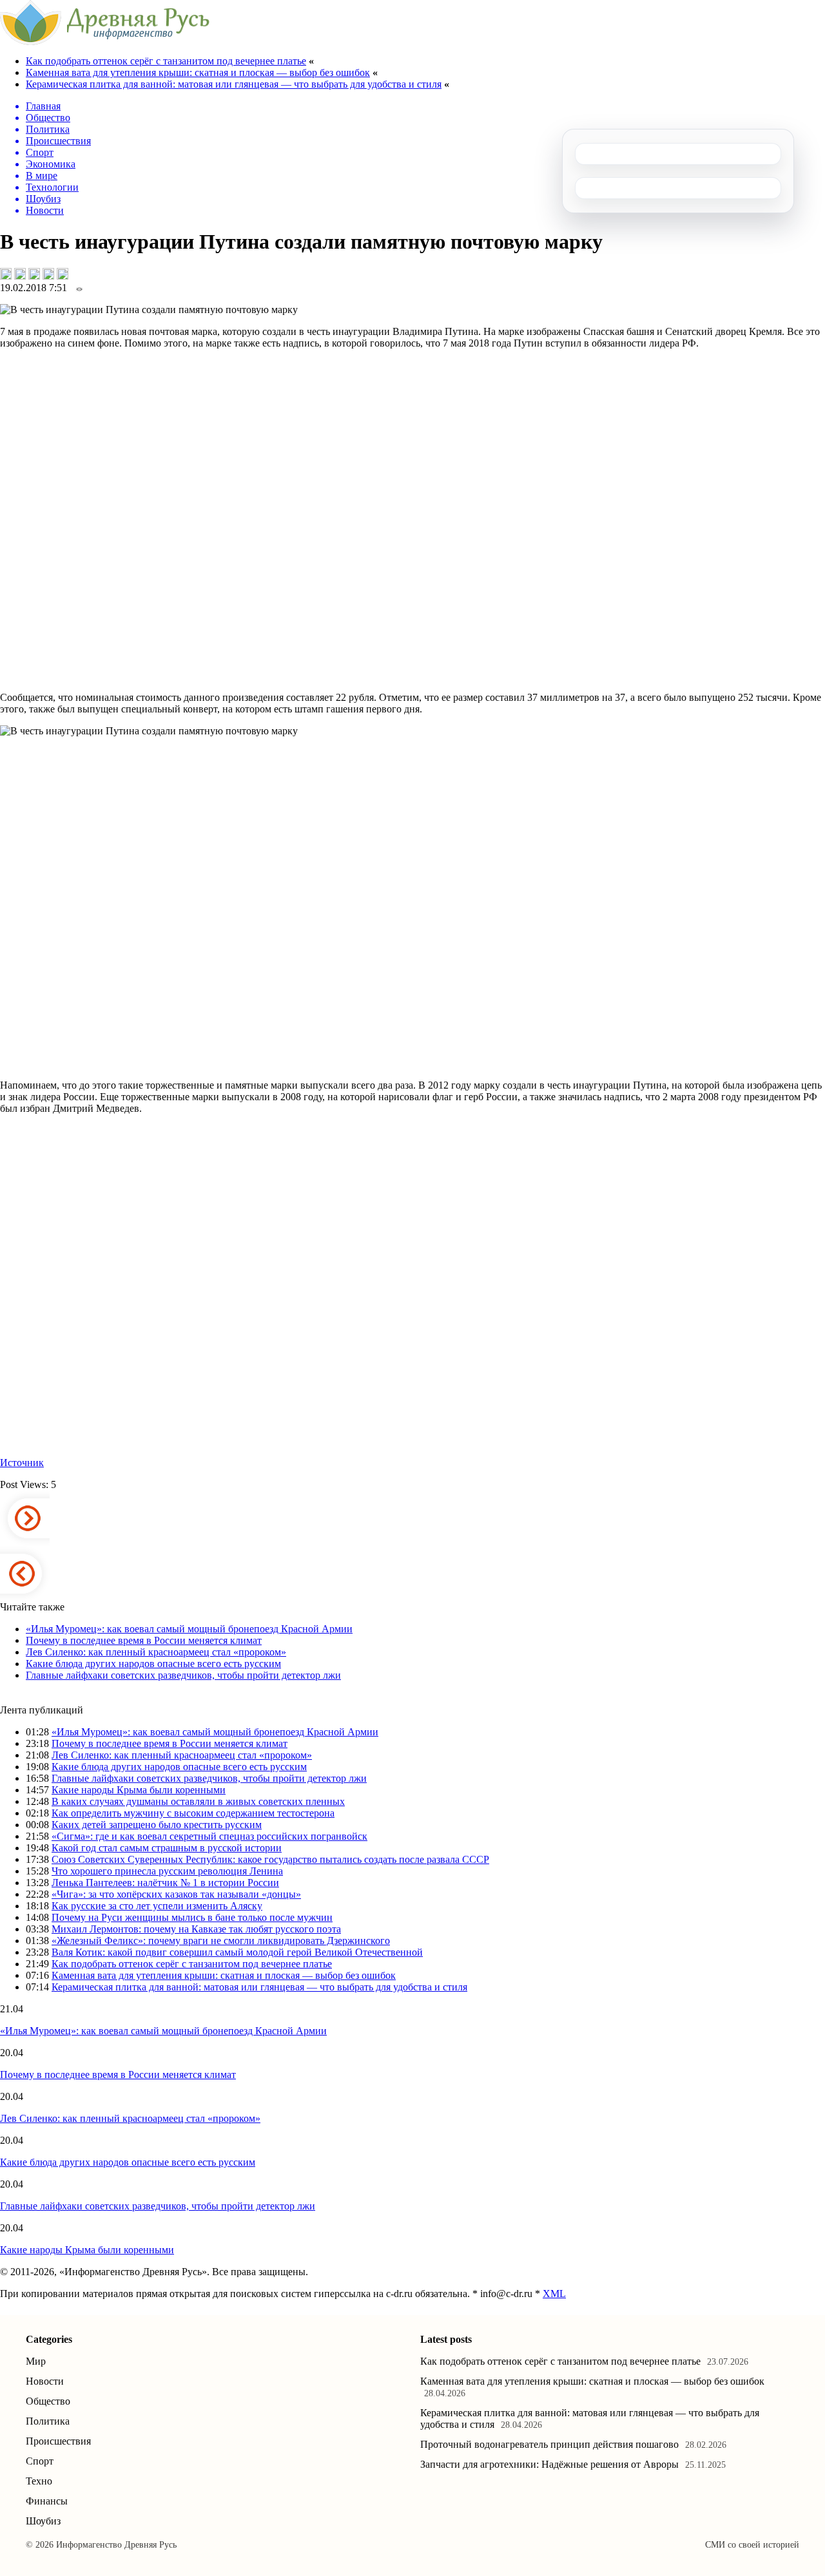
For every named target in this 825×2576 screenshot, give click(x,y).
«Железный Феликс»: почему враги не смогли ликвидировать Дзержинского (221, 1941)
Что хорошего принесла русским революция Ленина (167, 1871)
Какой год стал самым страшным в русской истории (167, 1848)
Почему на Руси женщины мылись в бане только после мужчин (192, 1917)
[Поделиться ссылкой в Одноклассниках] (63, 274)
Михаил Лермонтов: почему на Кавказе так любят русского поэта (196, 1929)
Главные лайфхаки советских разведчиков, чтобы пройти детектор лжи (183, 1675)
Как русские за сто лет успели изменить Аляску (157, 1906)
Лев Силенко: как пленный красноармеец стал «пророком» (156, 1652)
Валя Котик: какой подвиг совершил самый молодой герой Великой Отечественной (237, 1952)
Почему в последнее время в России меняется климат (144, 1640)
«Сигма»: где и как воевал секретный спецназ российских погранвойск (209, 1836)
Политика (48, 2421)
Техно (39, 2481)
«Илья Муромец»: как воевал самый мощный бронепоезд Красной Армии (189, 1629)
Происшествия (58, 2441)
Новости (45, 2381)
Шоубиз (43, 2521)
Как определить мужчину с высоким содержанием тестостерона (193, 1813)
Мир (36, 2361)
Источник (22, 1463)
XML (554, 2294)
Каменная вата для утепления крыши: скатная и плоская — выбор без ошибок (198, 72)
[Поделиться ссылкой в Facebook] (20, 274)
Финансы (47, 2501)
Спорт (40, 2461)
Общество (48, 2401)
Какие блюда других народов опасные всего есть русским (153, 1664)
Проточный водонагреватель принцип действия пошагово (549, 2444)
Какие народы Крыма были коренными (139, 1790)
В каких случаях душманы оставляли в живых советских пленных (198, 1801)
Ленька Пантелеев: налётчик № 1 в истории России (165, 1883)
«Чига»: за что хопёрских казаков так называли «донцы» (176, 1894)
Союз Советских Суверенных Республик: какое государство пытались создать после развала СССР (270, 1859)
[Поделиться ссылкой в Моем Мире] (48, 274)
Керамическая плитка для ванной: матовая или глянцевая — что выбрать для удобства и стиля (234, 84)
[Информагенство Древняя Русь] (105, 42)
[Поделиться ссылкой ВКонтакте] (6, 274)
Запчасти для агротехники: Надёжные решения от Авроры (549, 2464)
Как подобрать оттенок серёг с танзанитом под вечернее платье (166, 61)
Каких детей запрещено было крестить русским (157, 1825)
